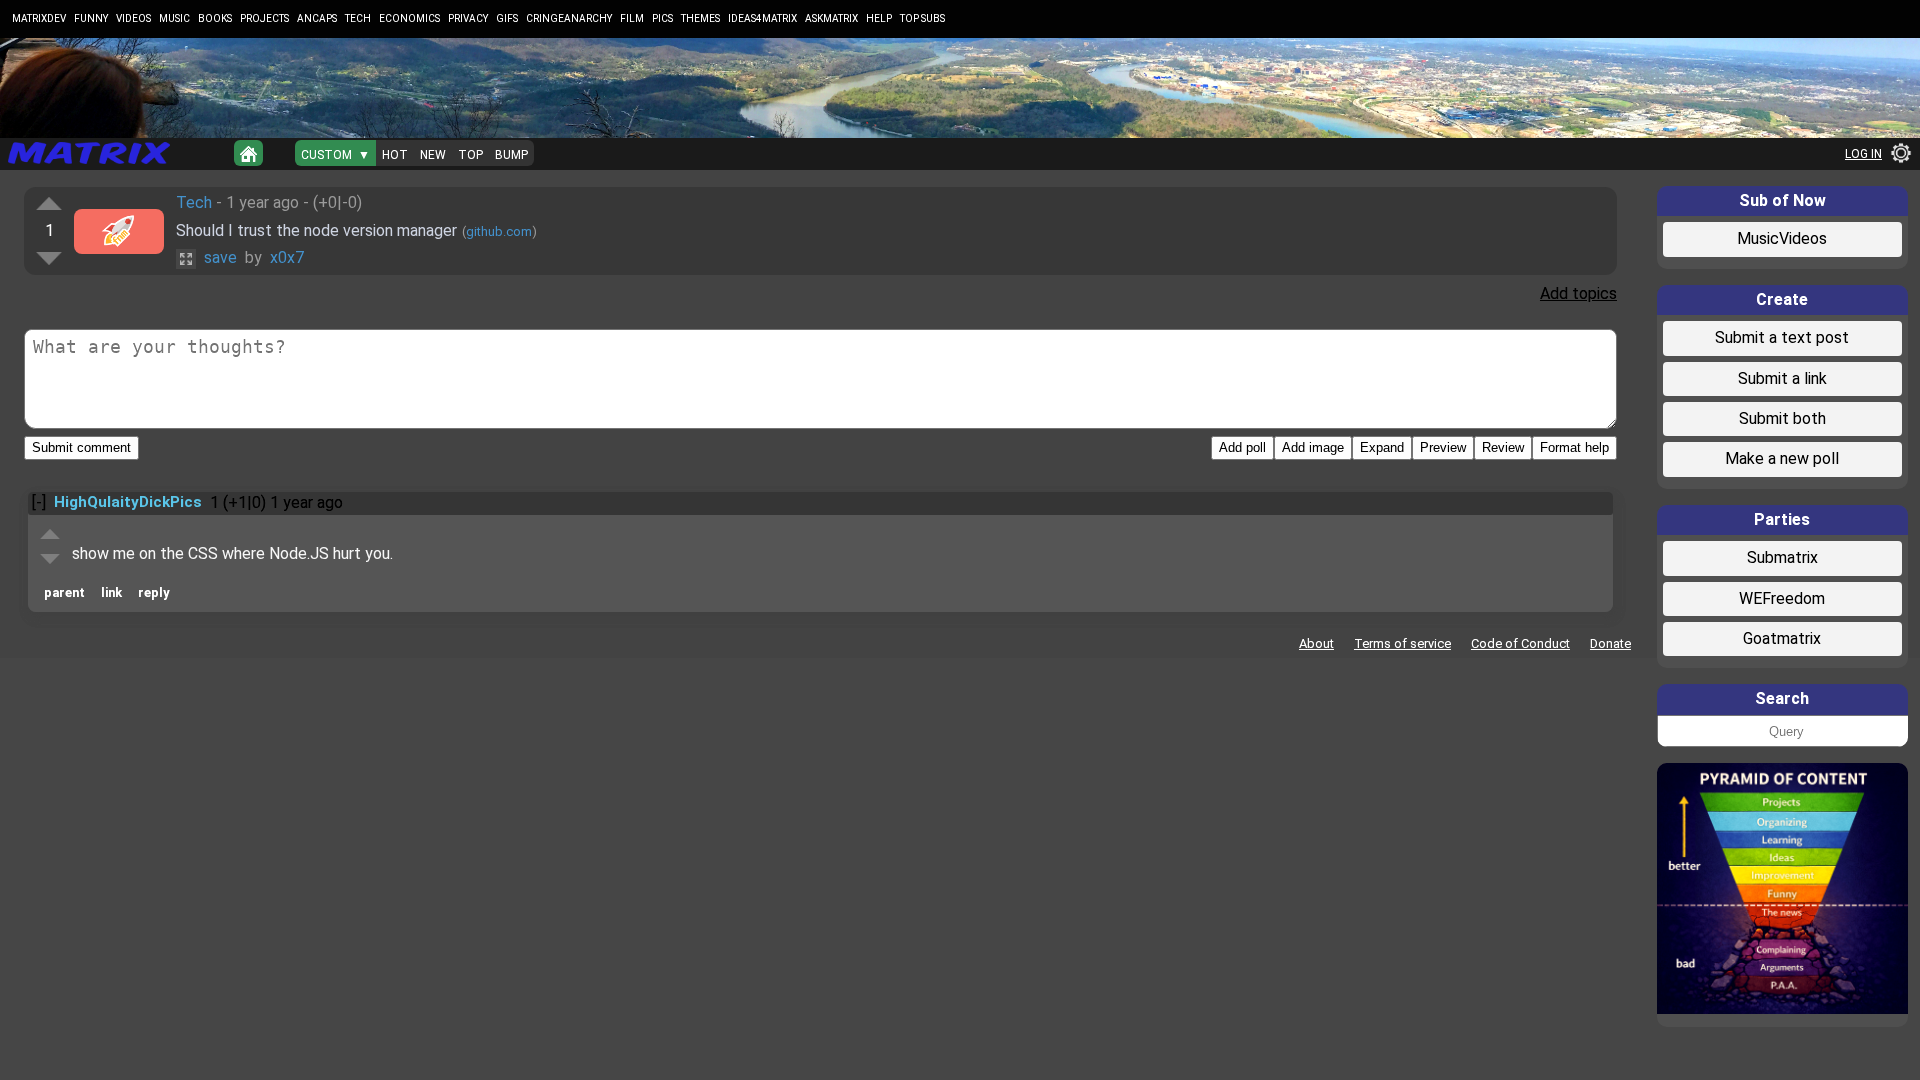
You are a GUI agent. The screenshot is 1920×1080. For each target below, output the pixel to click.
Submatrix (1782, 557)
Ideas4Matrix (762, 18)
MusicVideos (1782, 238)
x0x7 (287, 257)
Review (1503, 447)
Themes (700, 18)
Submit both (1782, 418)
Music (174, 18)
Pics (662, 18)
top (470, 155)
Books (215, 18)
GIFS (507, 18)
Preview (1443, 447)
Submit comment (81, 447)
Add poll (1242, 447)
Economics (409, 18)
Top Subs (922, 18)
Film (632, 18)
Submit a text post (1782, 337)
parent (64, 592)
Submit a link (1782, 378)
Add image (1313, 447)
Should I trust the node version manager (316, 230)
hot (395, 155)
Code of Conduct (1520, 643)
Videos (133, 18)
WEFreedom (1782, 598)
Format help (1574, 447)
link (111, 592)
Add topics (1578, 293)
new (433, 155)
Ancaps (317, 18)
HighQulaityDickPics (128, 502)
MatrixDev (39, 18)
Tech (358, 18)
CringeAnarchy (569, 18)
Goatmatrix (1782, 638)
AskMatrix (831, 18)
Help (879, 18)
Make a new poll (1782, 458)
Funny (91, 18)
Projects (264, 18)
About (1316, 643)
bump (511, 155)
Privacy (468, 18)
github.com (499, 231)
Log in (1863, 154)
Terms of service (1402, 643)
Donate (1610, 643)
